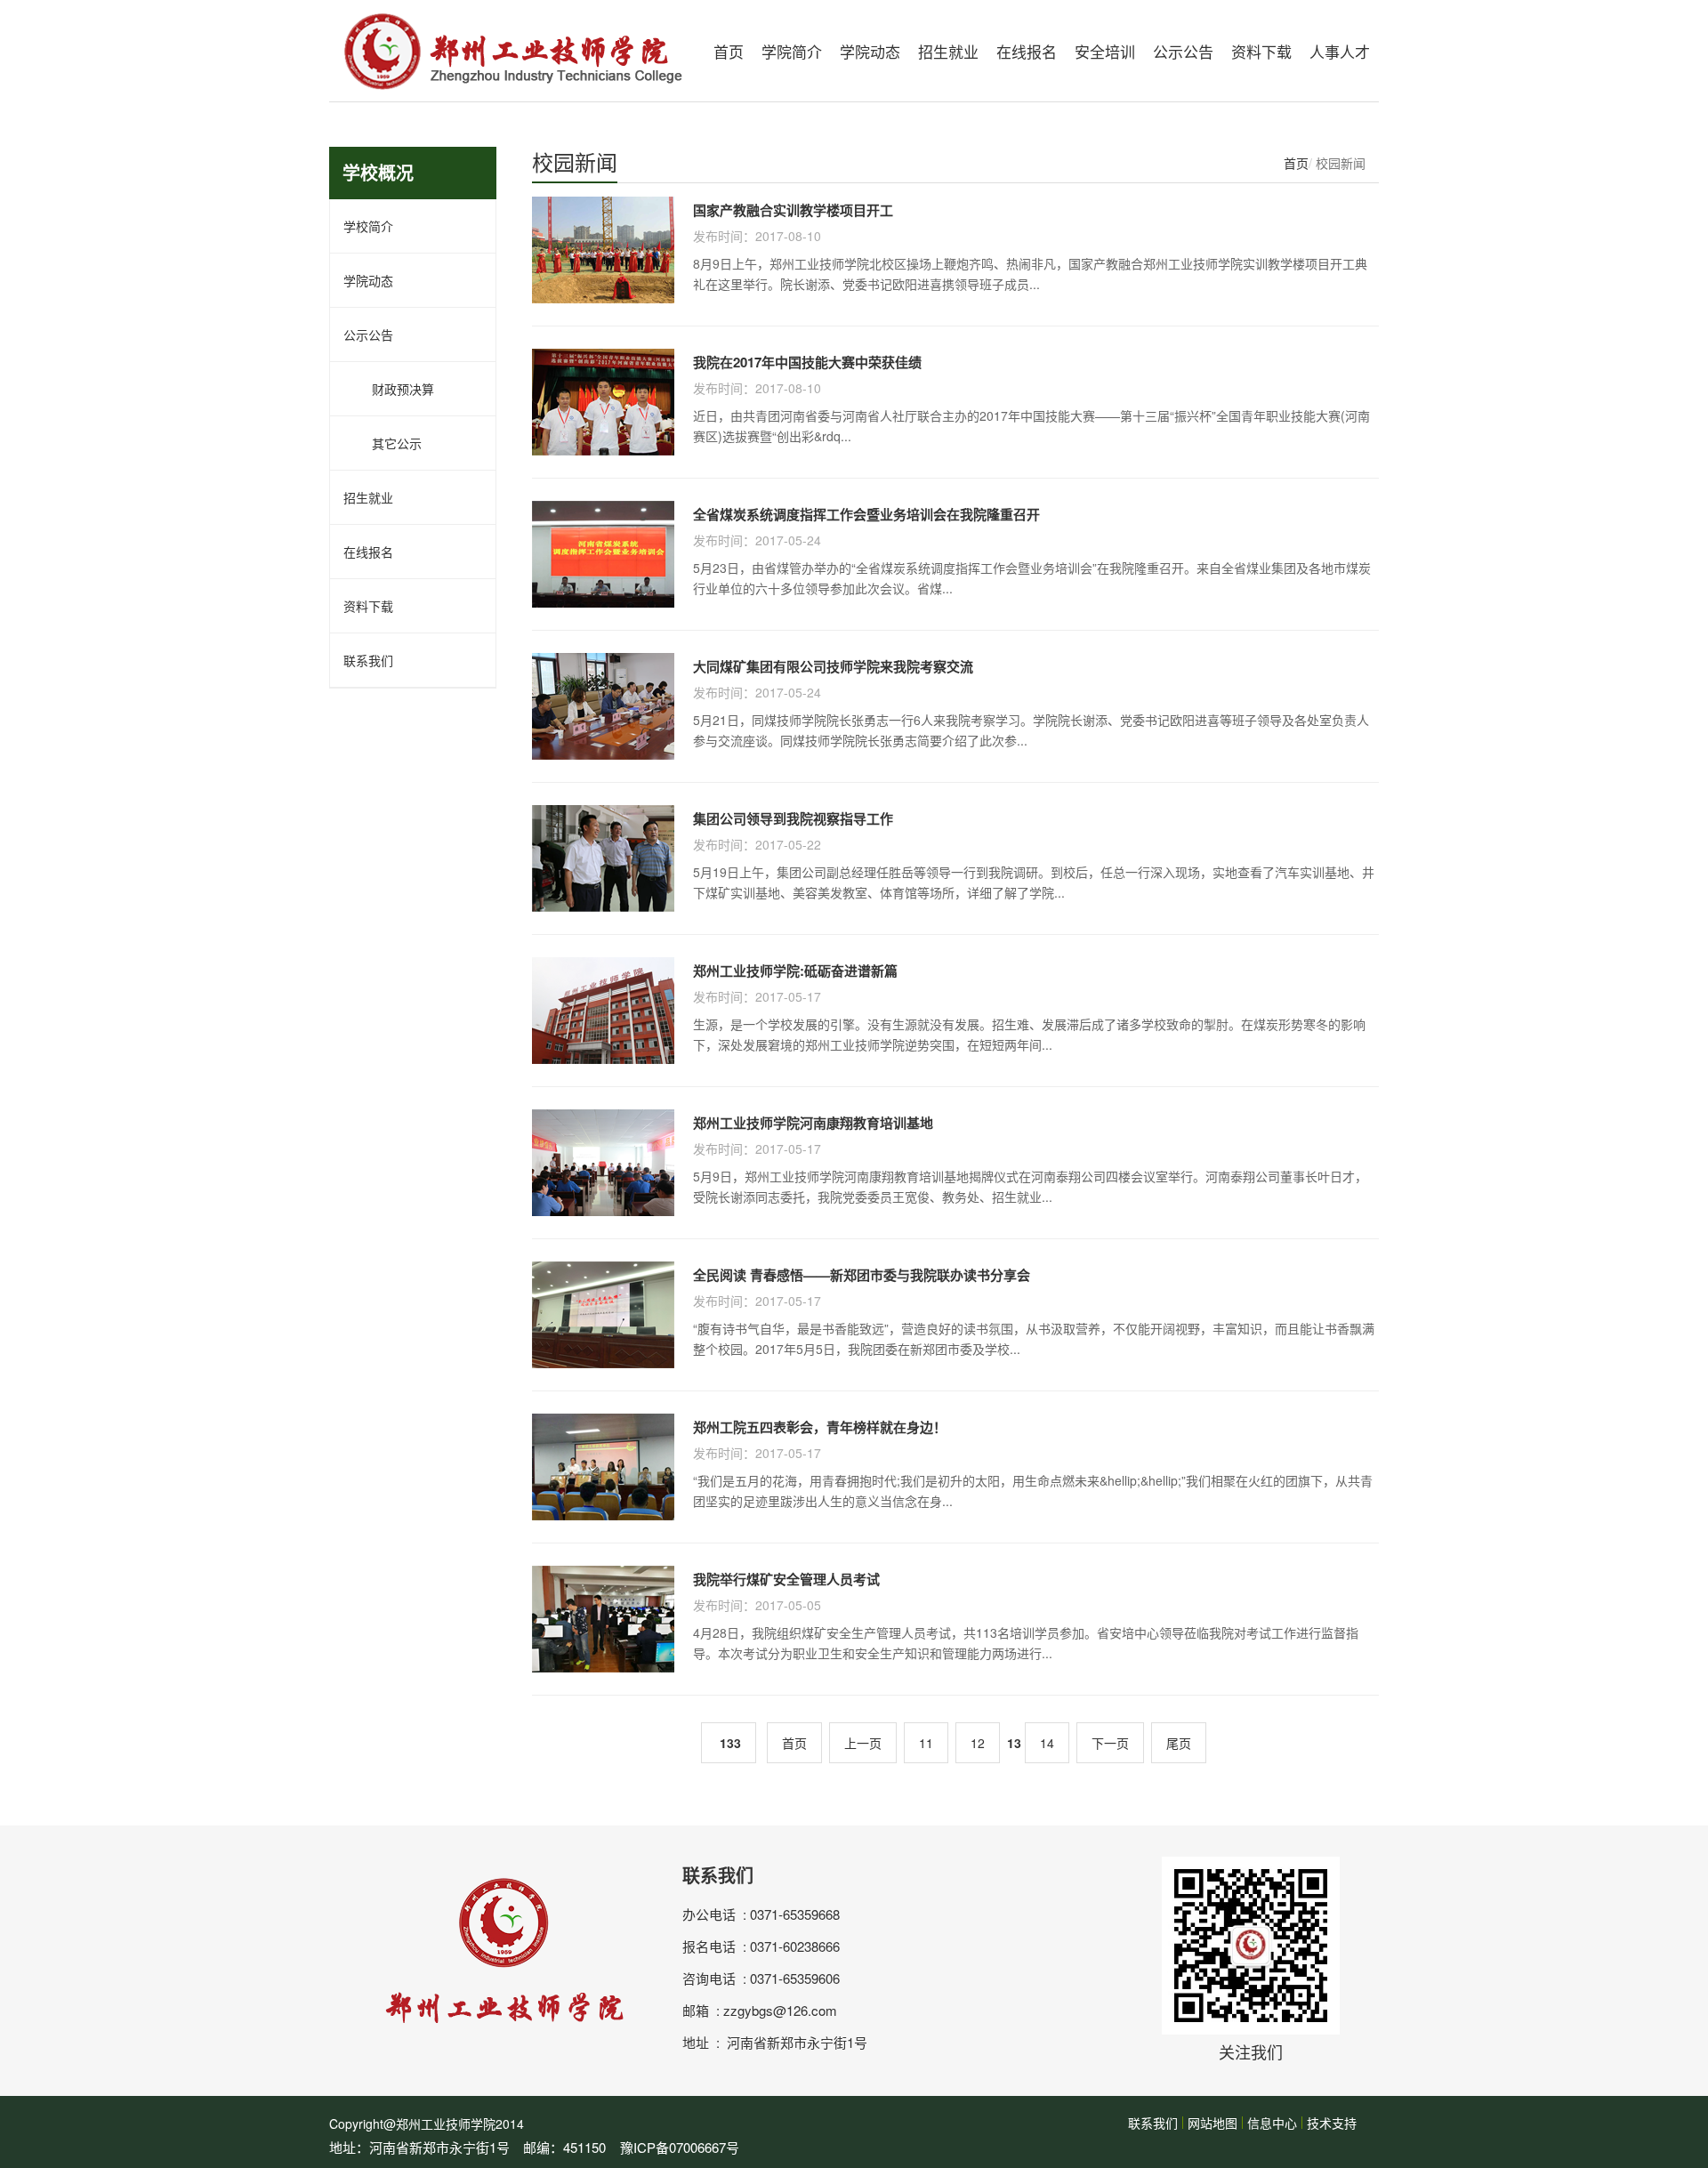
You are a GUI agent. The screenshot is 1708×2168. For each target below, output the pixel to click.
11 (926, 1743)
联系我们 (368, 660)
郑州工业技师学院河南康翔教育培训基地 (813, 1123)
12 (978, 1743)
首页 (729, 51)
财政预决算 (389, 389)
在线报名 (1027, 51)
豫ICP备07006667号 (680, 2147)
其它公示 (383, 443)
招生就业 (948, 51)
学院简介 (792, 51)
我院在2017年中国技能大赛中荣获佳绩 (807, 362)
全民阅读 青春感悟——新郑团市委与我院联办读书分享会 (862, 1275)
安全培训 (1105, 51)
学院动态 (870, 51)
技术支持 (1332, 2123)
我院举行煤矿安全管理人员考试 (786, 1579)
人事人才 (1340, 51)
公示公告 (1183, 51)
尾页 (1179, 1743)
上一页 (863, 1743)
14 (1047, 1743)
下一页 (1110, 1743)
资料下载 (1261, 51)
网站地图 (1213, 2123)
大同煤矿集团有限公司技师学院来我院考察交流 (833, 666)
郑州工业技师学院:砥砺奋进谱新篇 (795, 971)
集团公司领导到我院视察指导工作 (793, 818)
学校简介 (368, 226)
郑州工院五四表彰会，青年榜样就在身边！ (820, 1427)
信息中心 (1272, 2123)
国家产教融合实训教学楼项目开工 (793, 210)
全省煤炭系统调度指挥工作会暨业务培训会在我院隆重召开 (866, 514)
